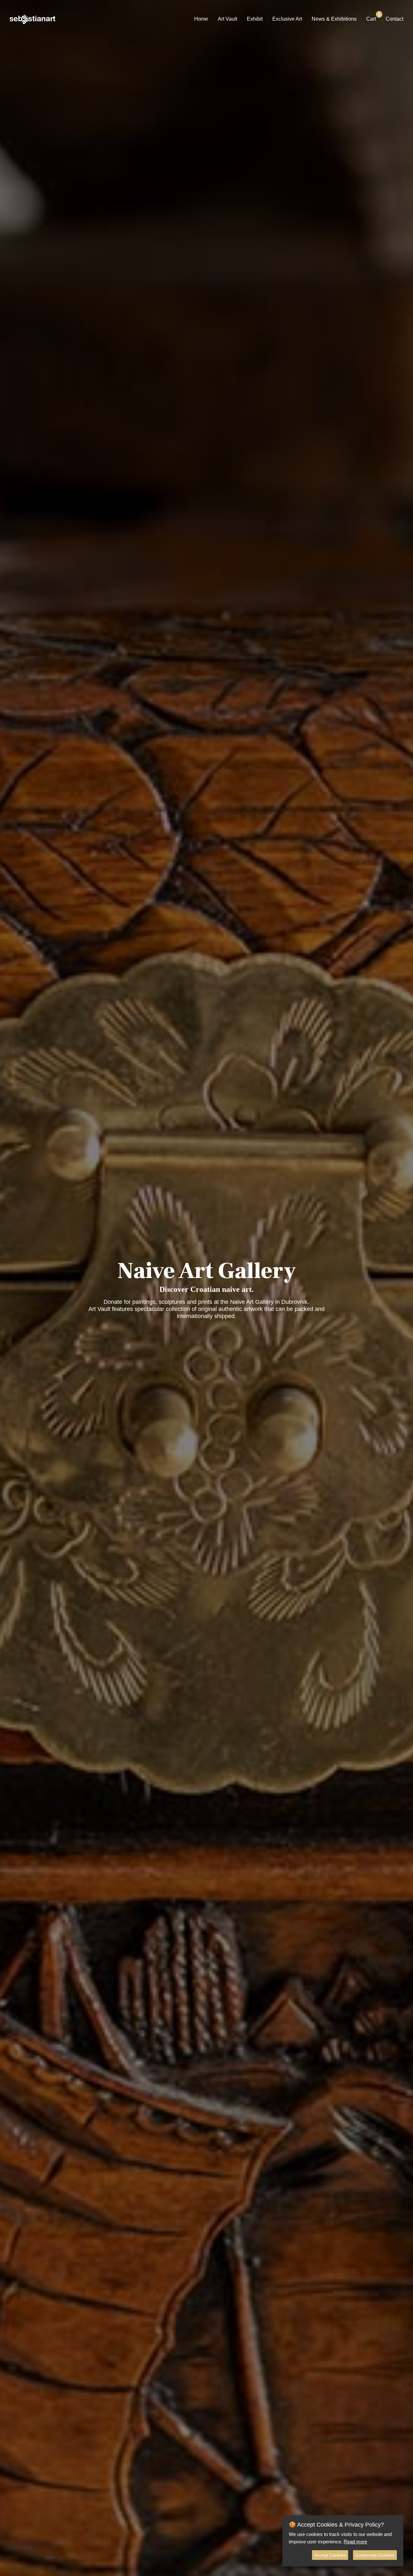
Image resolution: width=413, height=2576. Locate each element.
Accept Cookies (330, 2555)
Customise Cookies (375, 2555)
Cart (371, 18)
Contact (394, 19)
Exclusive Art (287, 19)
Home (201, 19)
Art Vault (227, 19)
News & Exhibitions (334, 19)
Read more (355, 2542)
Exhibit (255, 19)
